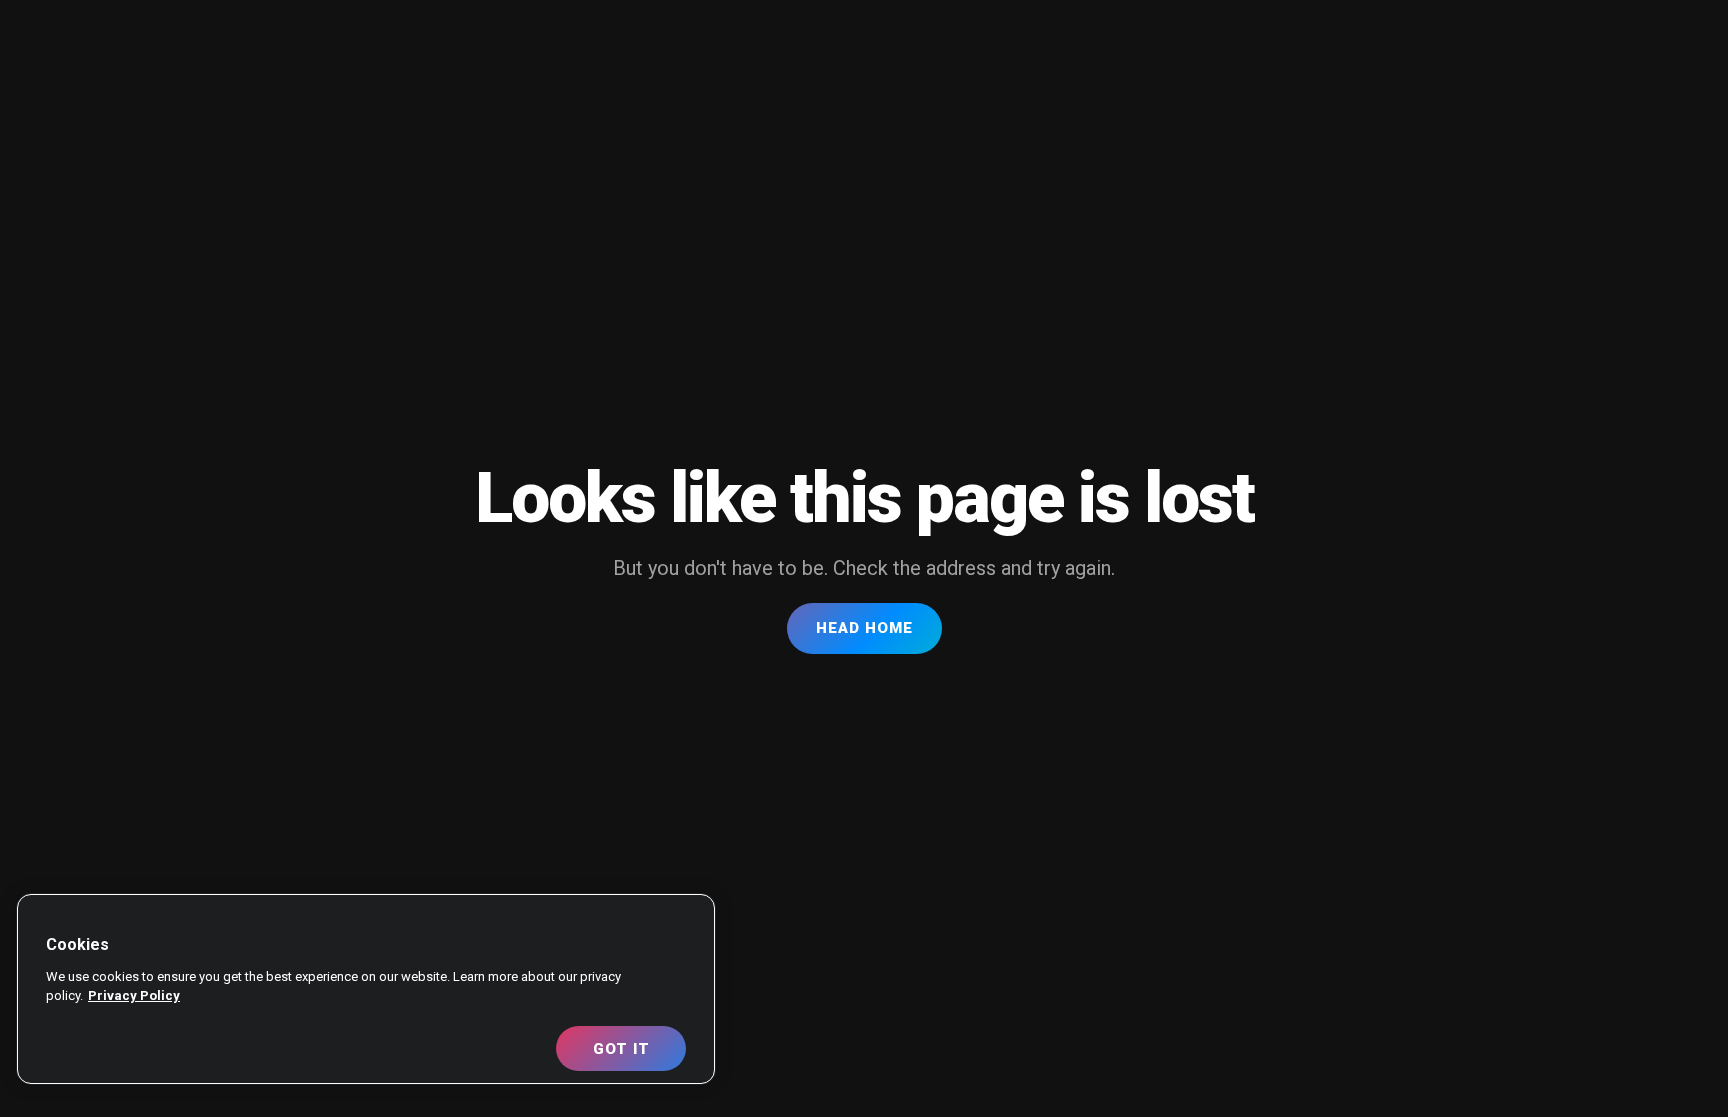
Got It (621, 1049)
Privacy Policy (134, 995)
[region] (366, 989)
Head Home (864, 628)
